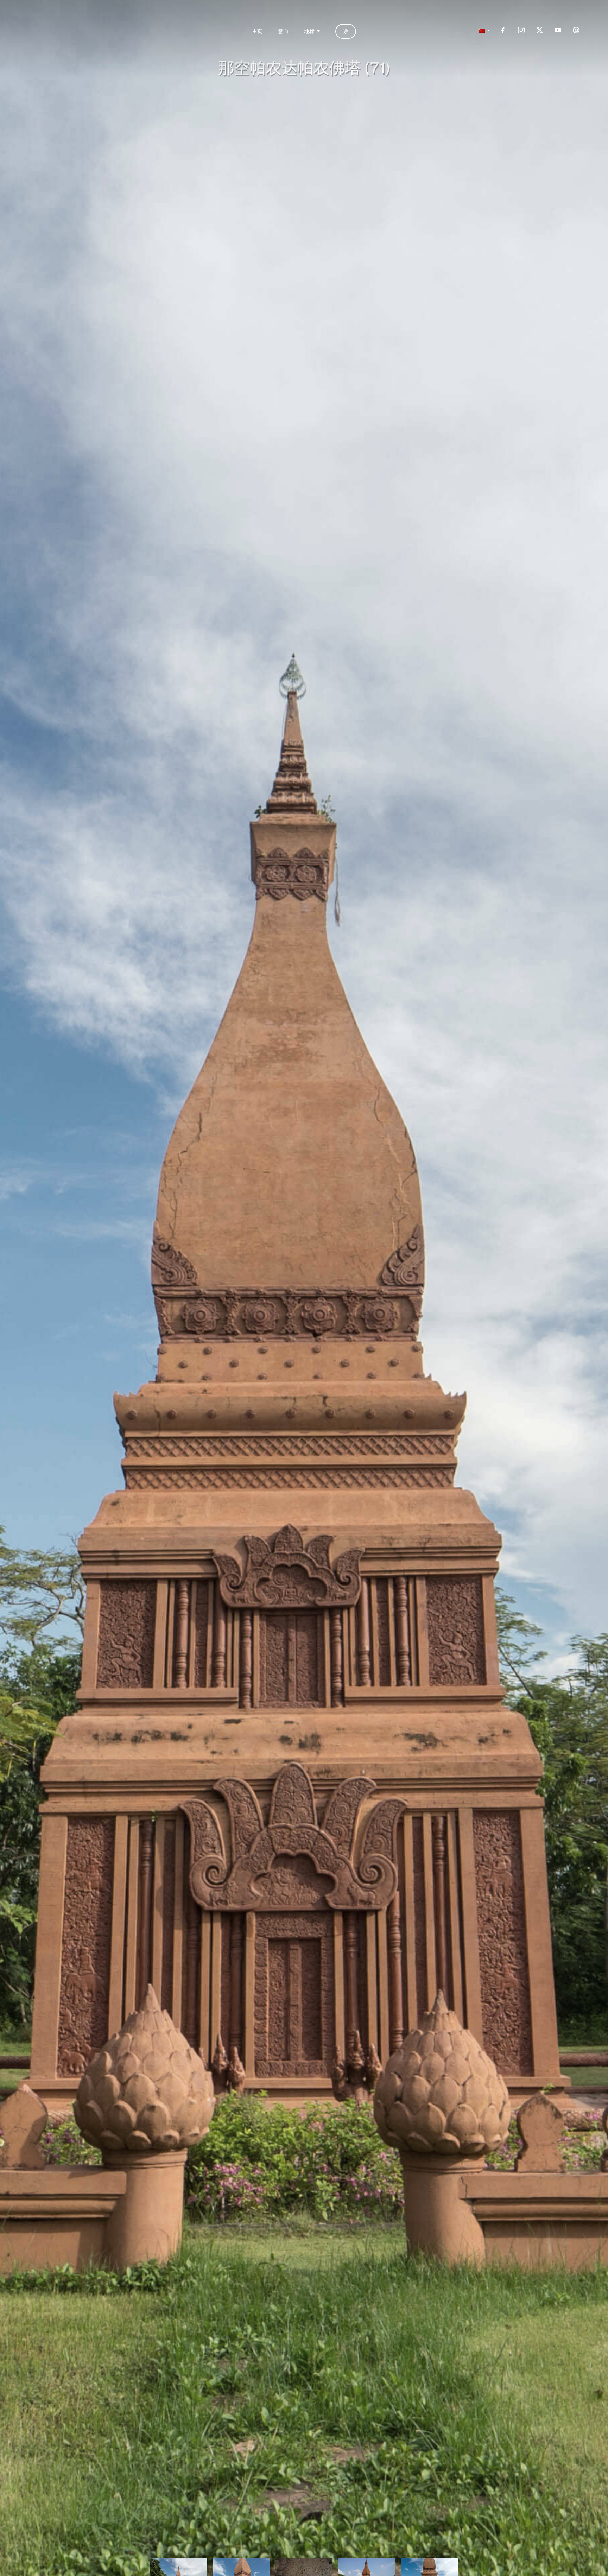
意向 (283, 31)
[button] (482, 31)
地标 (309, 31)
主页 (257, 31)
